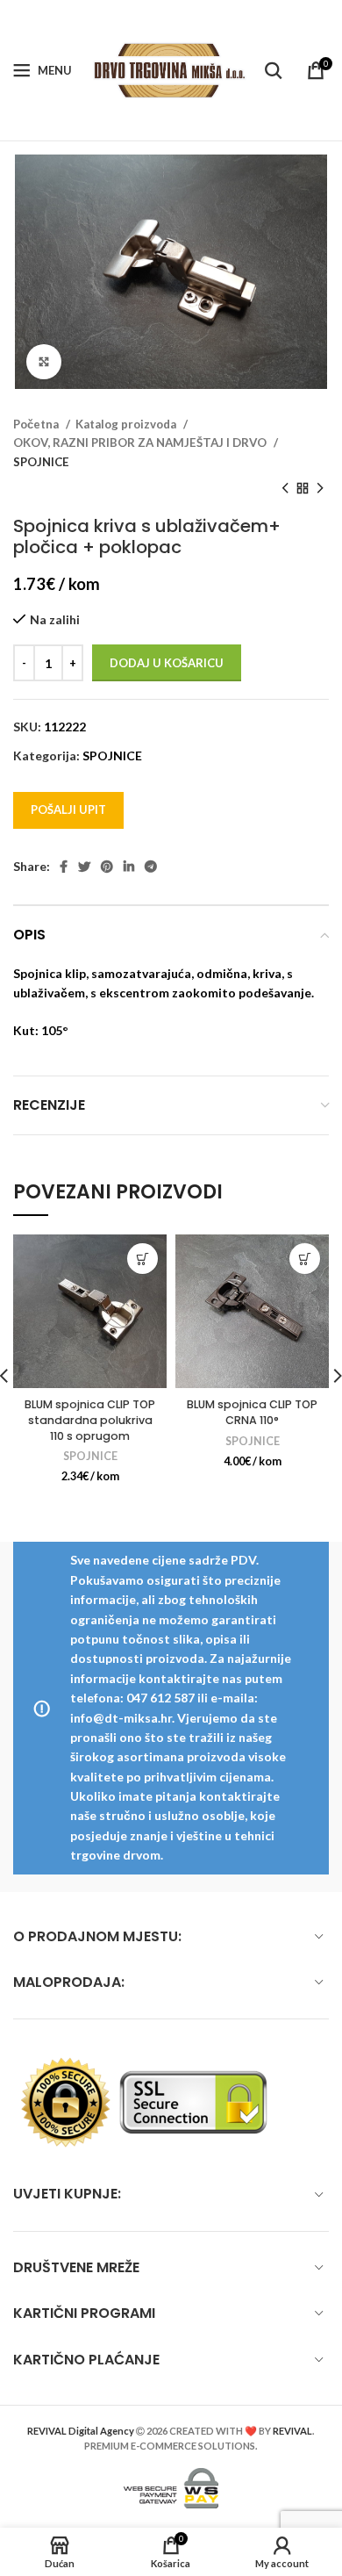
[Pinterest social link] (107, 867)
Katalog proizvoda (127, 424)
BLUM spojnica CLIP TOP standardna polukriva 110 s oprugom (90, 1420)
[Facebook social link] (64, 867)
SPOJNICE (41, 462)
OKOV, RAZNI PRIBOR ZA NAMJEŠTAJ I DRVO (141, 443)
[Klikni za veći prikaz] (44, 362)
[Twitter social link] (84, 867)
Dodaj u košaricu (167, 663)
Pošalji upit (68, 809)
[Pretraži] (274, 70)
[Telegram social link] (151, 867)
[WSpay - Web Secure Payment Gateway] (171, 2486)
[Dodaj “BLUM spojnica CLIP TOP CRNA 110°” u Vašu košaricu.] (305, 1259)
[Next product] (320, 489)
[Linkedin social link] (129, 867)
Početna (37, 424)
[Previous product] (285, 489)
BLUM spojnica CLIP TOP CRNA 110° (252, 1412)
